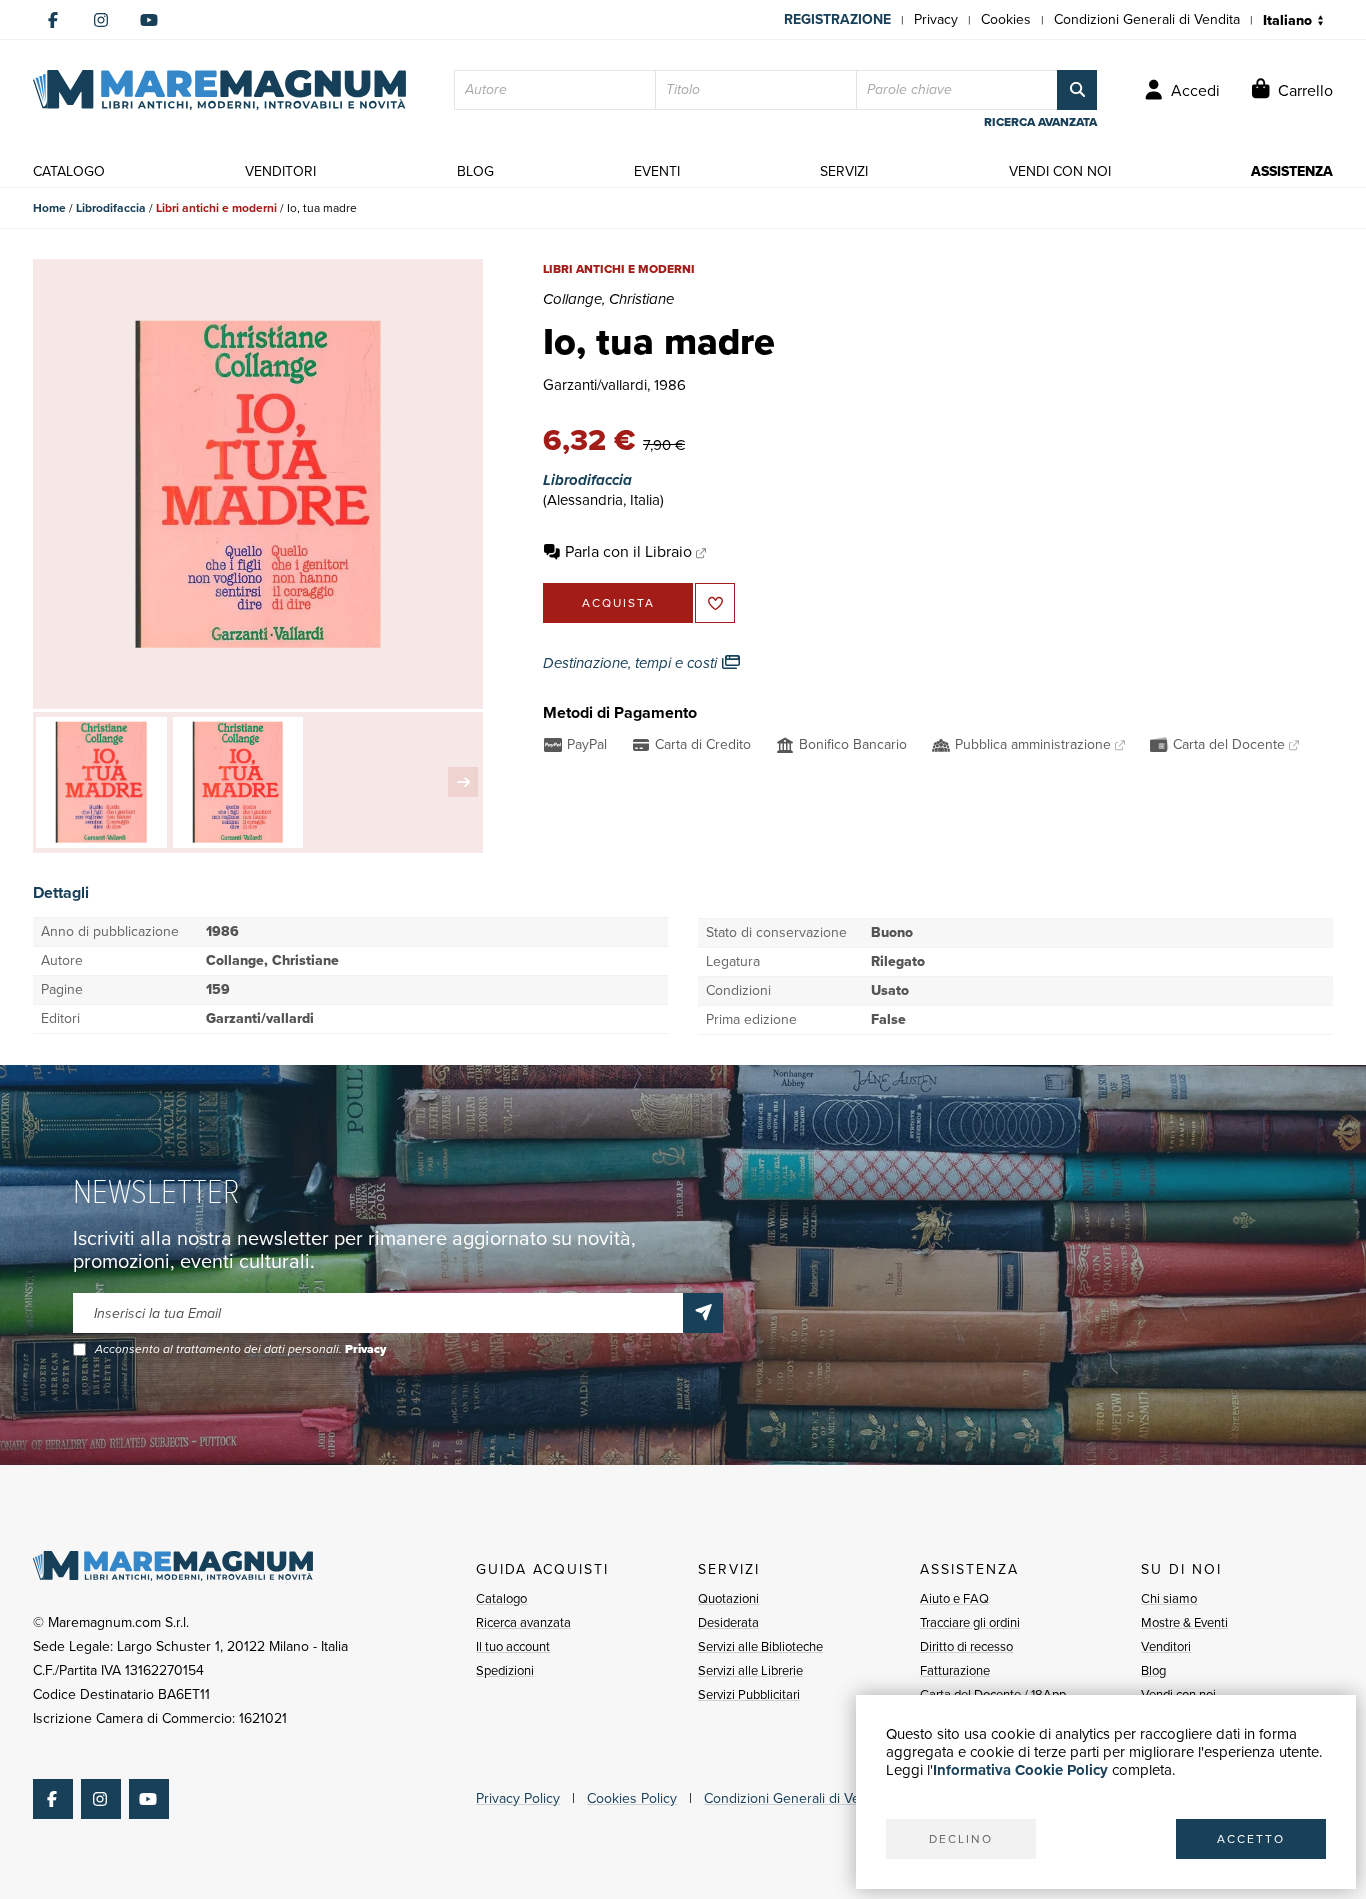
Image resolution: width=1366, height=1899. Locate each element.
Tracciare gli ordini (970, 1622)
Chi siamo (1169, 1598)
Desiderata (728, 1622)
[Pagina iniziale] (219, 90)
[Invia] (703, 1313)
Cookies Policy (632, 1798)
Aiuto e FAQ (954, 1598)
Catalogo (501, 1598)
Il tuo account (513, 1646)
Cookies (1006, 19)
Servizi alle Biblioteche (760, 1646)
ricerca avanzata (1040, 122)
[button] (463, 782)
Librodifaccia (111, 208)
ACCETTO (1251, 1839)
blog (475, 171)
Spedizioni (505, 1670)
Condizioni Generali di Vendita (1147, 19)
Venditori (1166, 1646)
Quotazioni (728, 1598)
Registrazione (837, 19)
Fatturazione (955, 1670)
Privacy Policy (518, 1798)
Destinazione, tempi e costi (632, 663)
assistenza (1292, 171)
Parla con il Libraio (628, 551)
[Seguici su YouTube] (149, 20)
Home (49, 208)
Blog (1153, 1670)
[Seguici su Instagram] (101, 20)
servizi (844, 171)
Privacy (936, 19)
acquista (618, 603)
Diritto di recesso (966, 1646)
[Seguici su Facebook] (53, 20)
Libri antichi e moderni (216, 208)
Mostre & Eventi (1184, 1622)
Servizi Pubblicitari (749, 1694)
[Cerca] (1077, 90)
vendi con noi (1060, 171)
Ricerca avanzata (523, 1622)
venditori (280, 171)
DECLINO (961, 1839)
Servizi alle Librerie (750, 1670)
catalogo (69, 171)
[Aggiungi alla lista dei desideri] (715, 603)
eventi (657, 171)
